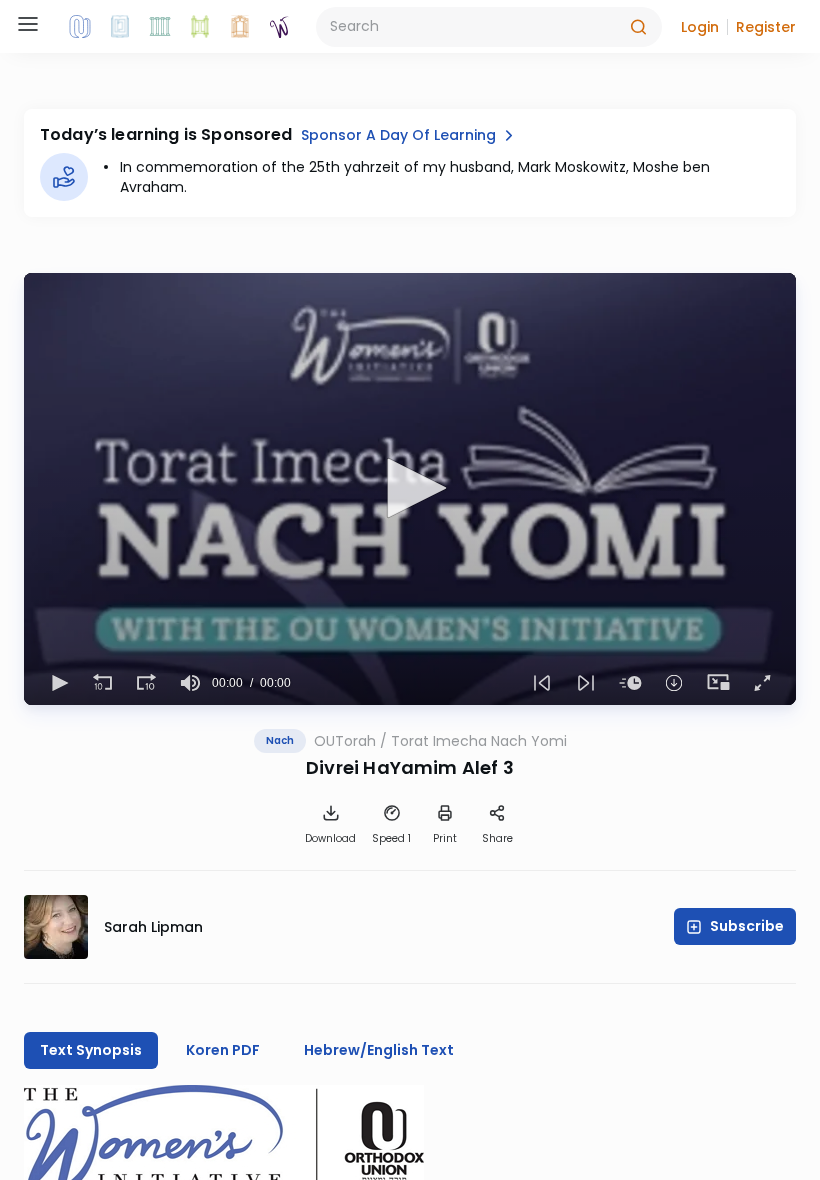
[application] (410, 489)
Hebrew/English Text (379, 1050)
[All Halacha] (160, 27)
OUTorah (345, 741)
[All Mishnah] (120, 27)
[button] (700, 27)
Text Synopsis (91, 1050)
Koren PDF (223, 1050)
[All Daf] (240, 27)
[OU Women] (280, 27)
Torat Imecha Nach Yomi (479, 741)
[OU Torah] (80, 27)
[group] (190, 683)
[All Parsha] (200, 27)
